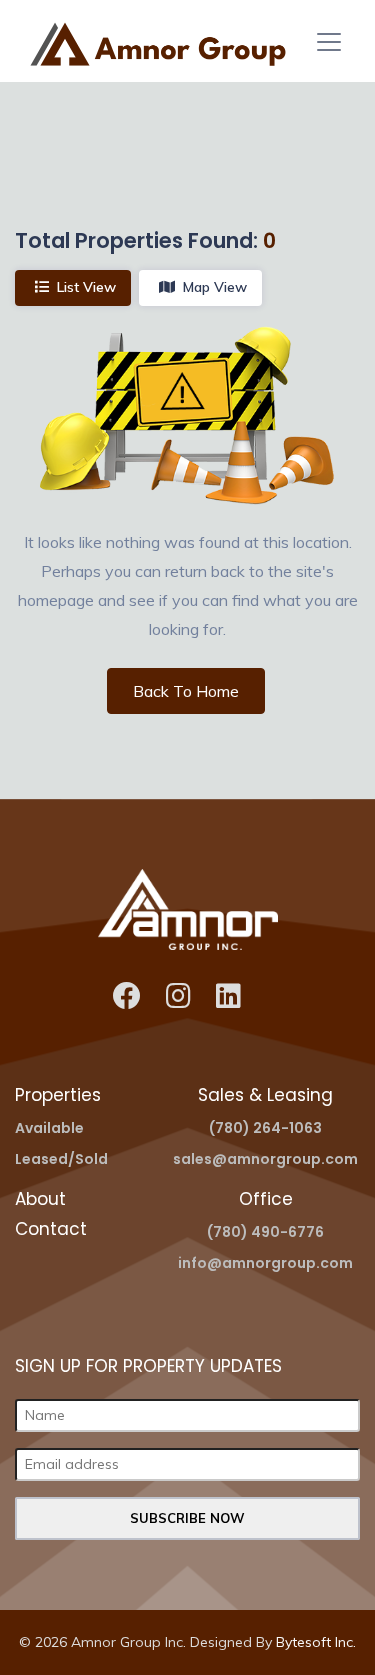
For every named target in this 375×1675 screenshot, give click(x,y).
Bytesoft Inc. (316, 1642)
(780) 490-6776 (265, 1232)
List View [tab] (86, 287)
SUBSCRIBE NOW (187, 1518)
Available (49, 1128)
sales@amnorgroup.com (265, 1159)
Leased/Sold (61, 1159)
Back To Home (186, 691)
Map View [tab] (215, 287)
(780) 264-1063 (265, 1128)
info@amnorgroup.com (265, 1263)
